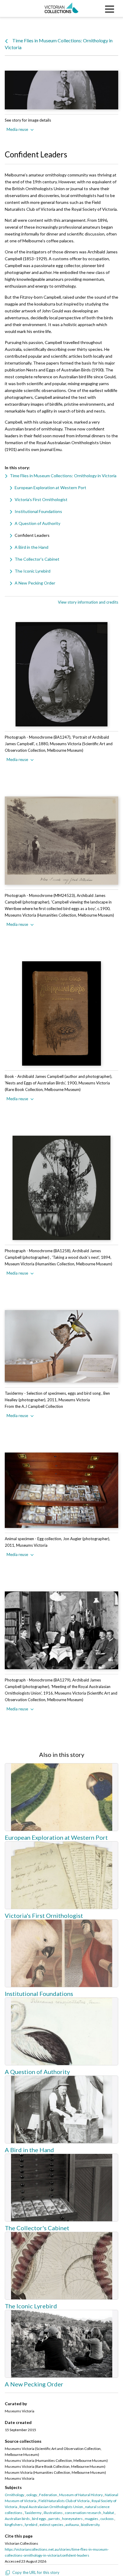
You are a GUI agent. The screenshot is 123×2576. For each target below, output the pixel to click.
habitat (109, 2513)
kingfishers (14, 2525)
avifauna (72, 2525)
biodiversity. (91, 2525)
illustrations (53, 2513)
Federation (48, 2495)
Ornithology (14, 2495)
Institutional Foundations (38, 511)
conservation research (83, 2513)
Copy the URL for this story (36, 2572)
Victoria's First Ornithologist (41, 499)
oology (32, 2495)
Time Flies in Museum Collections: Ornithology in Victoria (63, 476)
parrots (54, 2519)
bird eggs (39, 2519)
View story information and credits (88, 602)
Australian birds (17, 2519)
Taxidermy (33, 2513)
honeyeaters (72, 2519)
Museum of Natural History (81, 2495)
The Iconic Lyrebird (33, 571)
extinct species (51, 2525)
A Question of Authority (37, 523)
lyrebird (31, 2525)
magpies (92, 2519)
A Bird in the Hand (31, 547)
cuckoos (107, 2519)
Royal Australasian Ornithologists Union (51, 2507)
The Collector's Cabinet (37, 559)
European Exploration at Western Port (50, 488)
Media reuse (17, 129)
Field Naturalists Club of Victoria (64, 2501)
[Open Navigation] (108, 8)
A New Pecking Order (35, 583)
